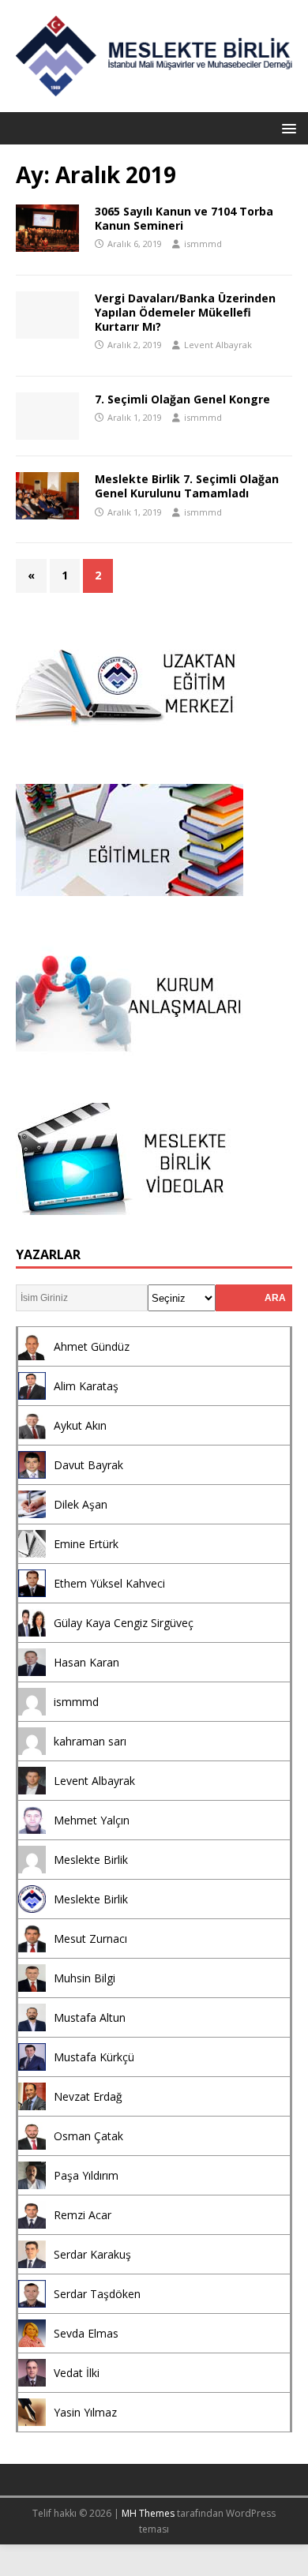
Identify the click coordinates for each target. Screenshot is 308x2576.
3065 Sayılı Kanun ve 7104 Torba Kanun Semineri (184, 218)
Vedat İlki (77, 2373)
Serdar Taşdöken (97, 2294)
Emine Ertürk (86, 1544)
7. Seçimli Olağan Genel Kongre (182, 399)
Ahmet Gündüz (92, 1346)
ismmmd (203, 244)
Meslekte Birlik (91, 1860)
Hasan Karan (86, 1662)
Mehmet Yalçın (92, 1820)
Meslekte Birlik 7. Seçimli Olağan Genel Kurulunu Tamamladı (187, 486)
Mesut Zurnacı (90, 1939)
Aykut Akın (80, 1425)
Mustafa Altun (90, 2017)
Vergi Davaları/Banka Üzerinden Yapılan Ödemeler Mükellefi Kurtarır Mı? (185, 312)
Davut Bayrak (88, 1465)
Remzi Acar (83, 2215)
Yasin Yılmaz (85, 2412)
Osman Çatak (88, 2136)
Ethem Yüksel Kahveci (109, 1583)
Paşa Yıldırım (86, 2175)
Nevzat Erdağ (88, 2096)
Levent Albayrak (218, 345)
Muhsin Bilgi (85, 1978)
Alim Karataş (86, 1386)
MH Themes (148, 2513)
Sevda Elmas (86, 2333)
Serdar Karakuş (92, 2254)
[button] (286, 127)
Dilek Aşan (81, 1504)
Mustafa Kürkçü (94, 2057)
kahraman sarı (90, 1741)
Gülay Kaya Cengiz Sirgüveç (124, 1623)
